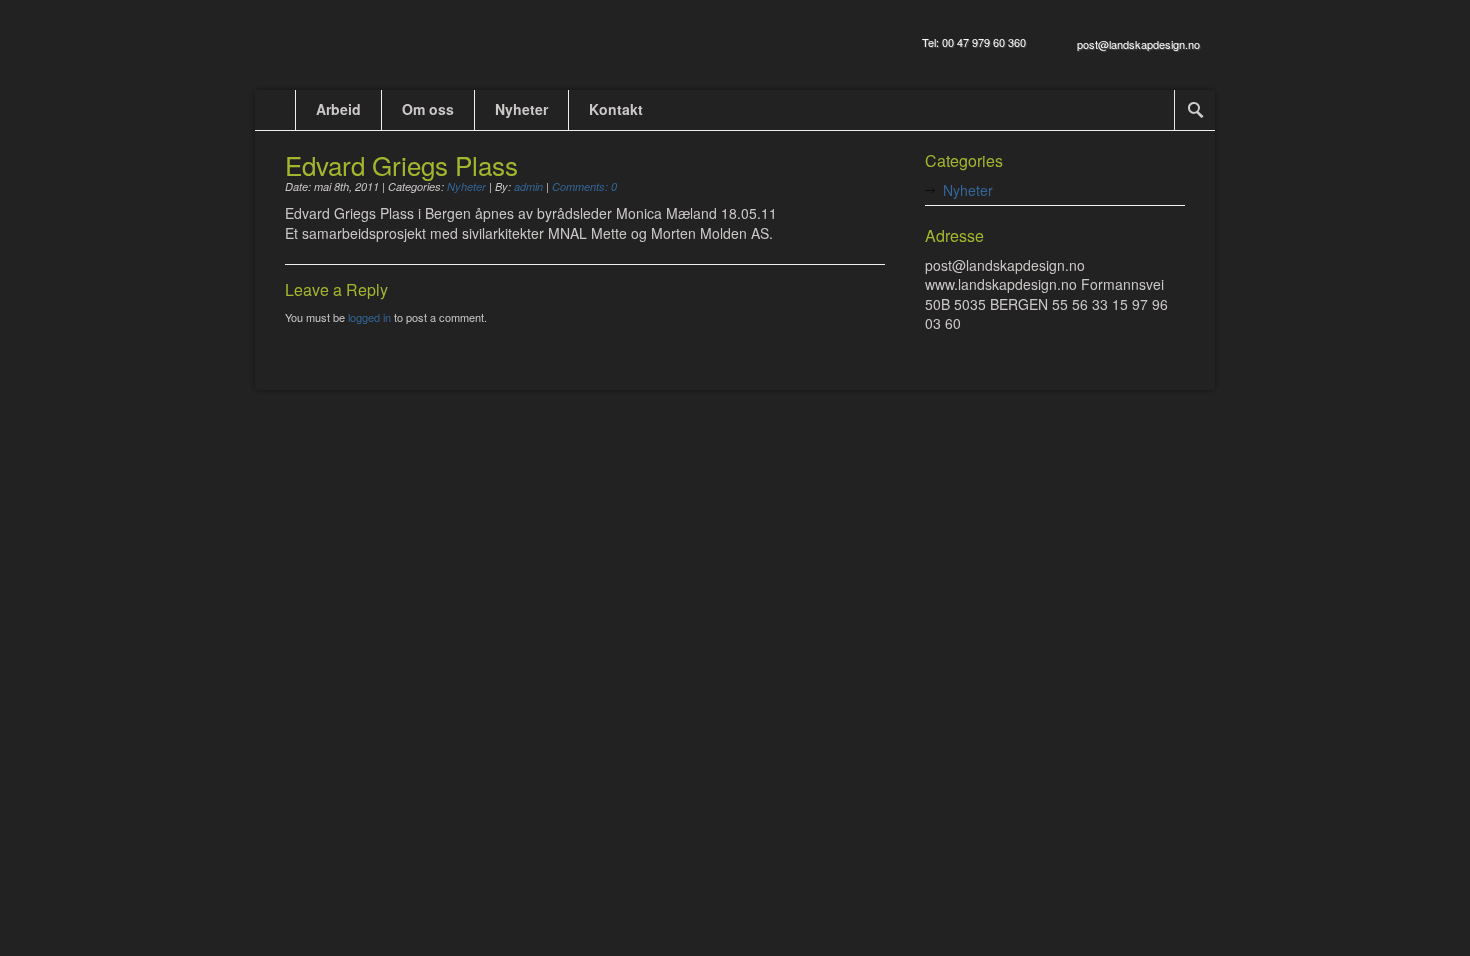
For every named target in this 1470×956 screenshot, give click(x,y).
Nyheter (521, 109)
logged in (369, 317)
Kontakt (616, 109)
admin (528, 186)
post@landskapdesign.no (1138, 44)
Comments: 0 (584, 186)
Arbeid (338, 109)
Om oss (428, 109)
